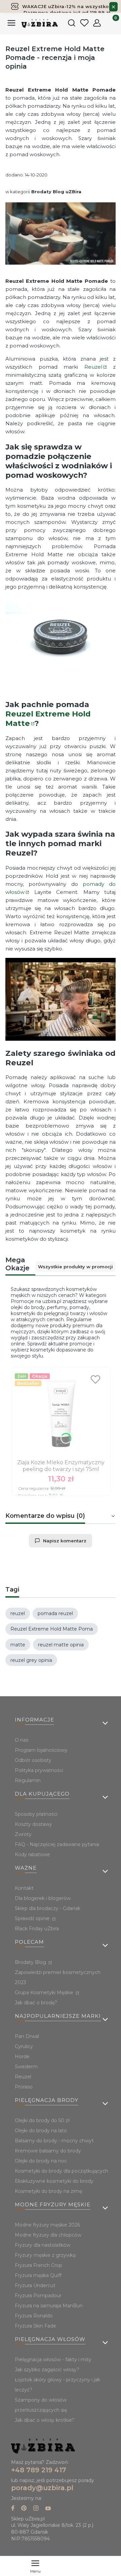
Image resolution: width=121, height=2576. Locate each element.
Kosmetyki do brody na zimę (48, 2191)
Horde (22, 2056)
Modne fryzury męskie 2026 (47, 2225)
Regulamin (28, 1780)
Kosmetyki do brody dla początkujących (62, 2171)
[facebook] (13, 2509)
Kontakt (24, 1888)
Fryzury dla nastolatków (43, 2245)
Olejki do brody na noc (41, 2161)
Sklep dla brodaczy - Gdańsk (48, 1908)
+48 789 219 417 (39, 2470)
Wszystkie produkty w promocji (75, 1267)
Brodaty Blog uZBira (56, 192)
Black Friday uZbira (37, 1929)
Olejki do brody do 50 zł (42, 2120)
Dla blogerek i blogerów (43, 1898)
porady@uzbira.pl (42, 2488)
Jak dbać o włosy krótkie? (45, 2420)
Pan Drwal (27, 2036)
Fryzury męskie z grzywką (45, 2255)
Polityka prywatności (39, 1770)
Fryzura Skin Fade (35, 2326)
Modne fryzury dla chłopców (48, 2235)
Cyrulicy (24, 2046)
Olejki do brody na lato (41, 2131)
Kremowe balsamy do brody (48, 2151)
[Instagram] (36, 2509)
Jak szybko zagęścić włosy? (47, 2370)
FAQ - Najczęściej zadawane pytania (57, 1844)
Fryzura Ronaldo (34, 2316)
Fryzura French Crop (38, 2265)
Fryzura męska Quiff (38, 2275)
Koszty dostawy (33, 1824)
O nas (22, 1740)
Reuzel (93, 367)
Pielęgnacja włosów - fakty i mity (53, 2360)
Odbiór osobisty (33, 1760)
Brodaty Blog (31, 1962)
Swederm (26, 2067)
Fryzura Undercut (35, 2285)
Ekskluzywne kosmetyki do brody (54, 2181)
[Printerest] (24, 2509)
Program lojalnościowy (41, 1750)
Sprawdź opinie (33, 1918)
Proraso (24, 2087)
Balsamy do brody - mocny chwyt (54, 2141)
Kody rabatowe (32, 1854)
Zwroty (23, 1834)
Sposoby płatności (36, 1814)
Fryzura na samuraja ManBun (49, 2306)
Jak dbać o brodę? (36, 2003)
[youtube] (48, 2509)
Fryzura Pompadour (38, 2296)
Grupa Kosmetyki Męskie (45, 1993)
